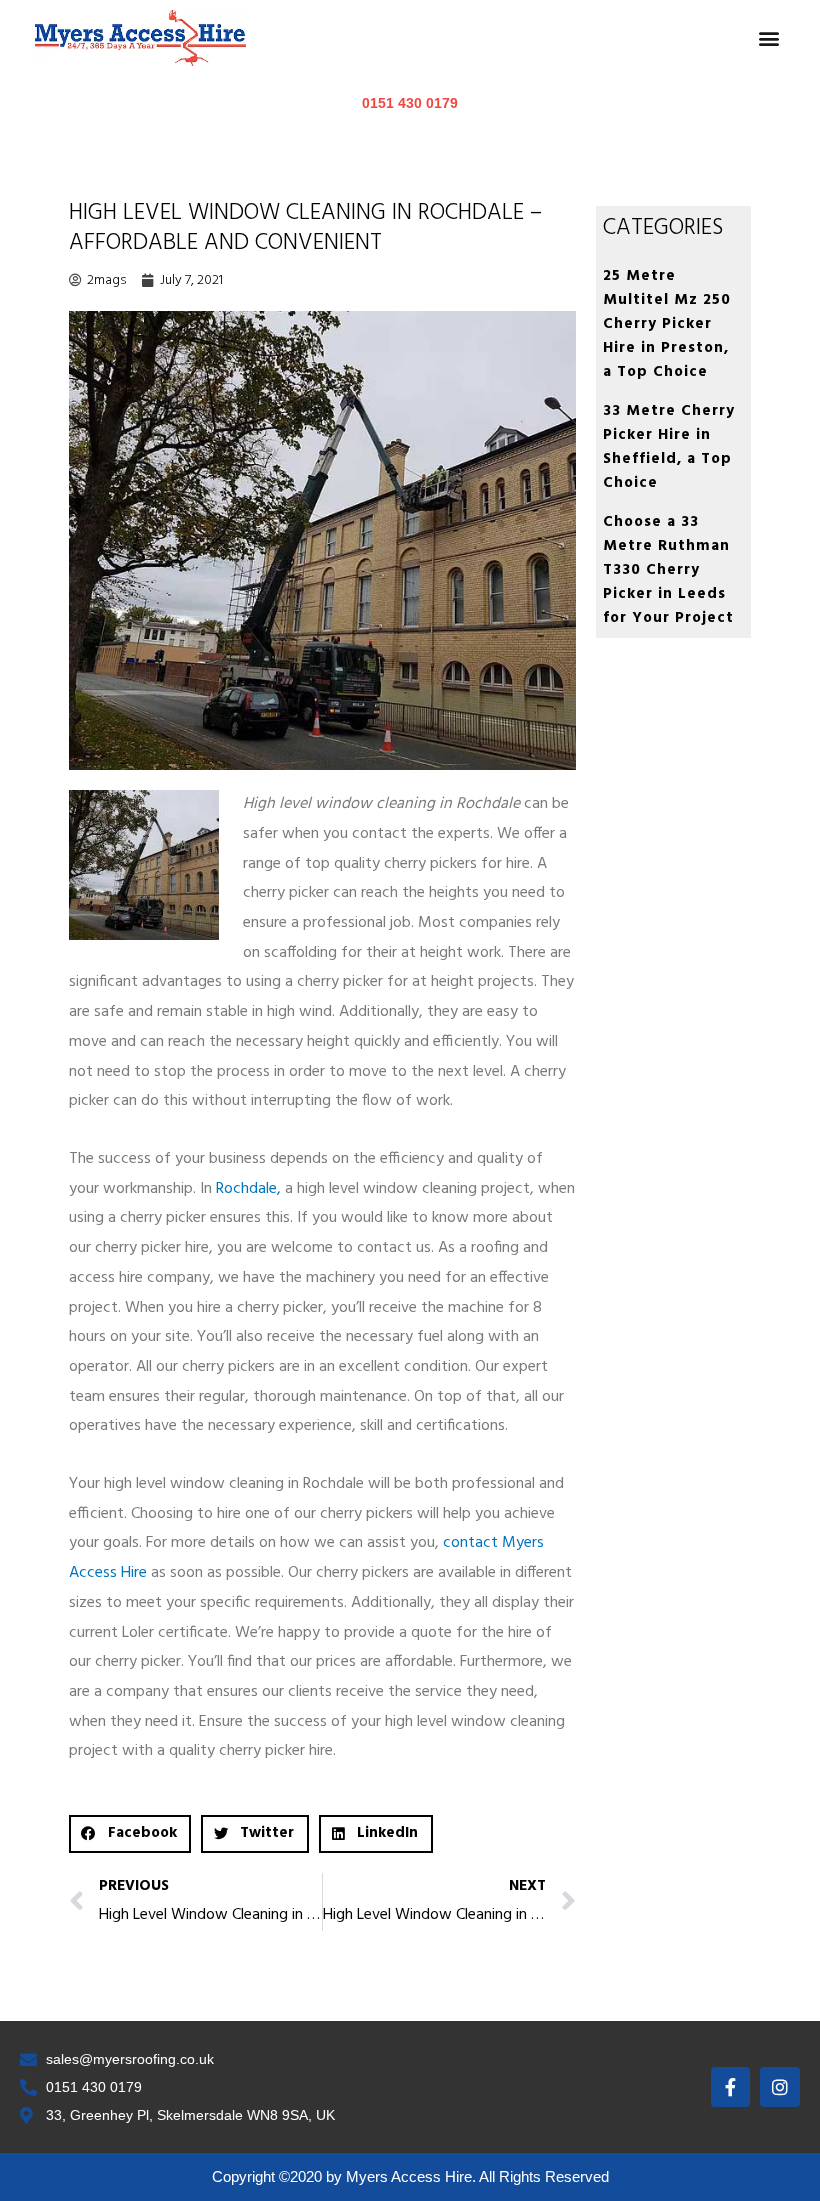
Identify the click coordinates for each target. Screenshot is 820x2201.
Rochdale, (248, 1189)
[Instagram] (780, 2087)
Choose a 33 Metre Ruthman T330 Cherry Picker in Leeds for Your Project (668, 570)
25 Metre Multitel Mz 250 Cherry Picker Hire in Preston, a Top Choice (667, 324)
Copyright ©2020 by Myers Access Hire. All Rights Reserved (410, 2176)
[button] (768, 38)
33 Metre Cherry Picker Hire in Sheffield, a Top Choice (669, 447)
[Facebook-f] (731, 2087)
